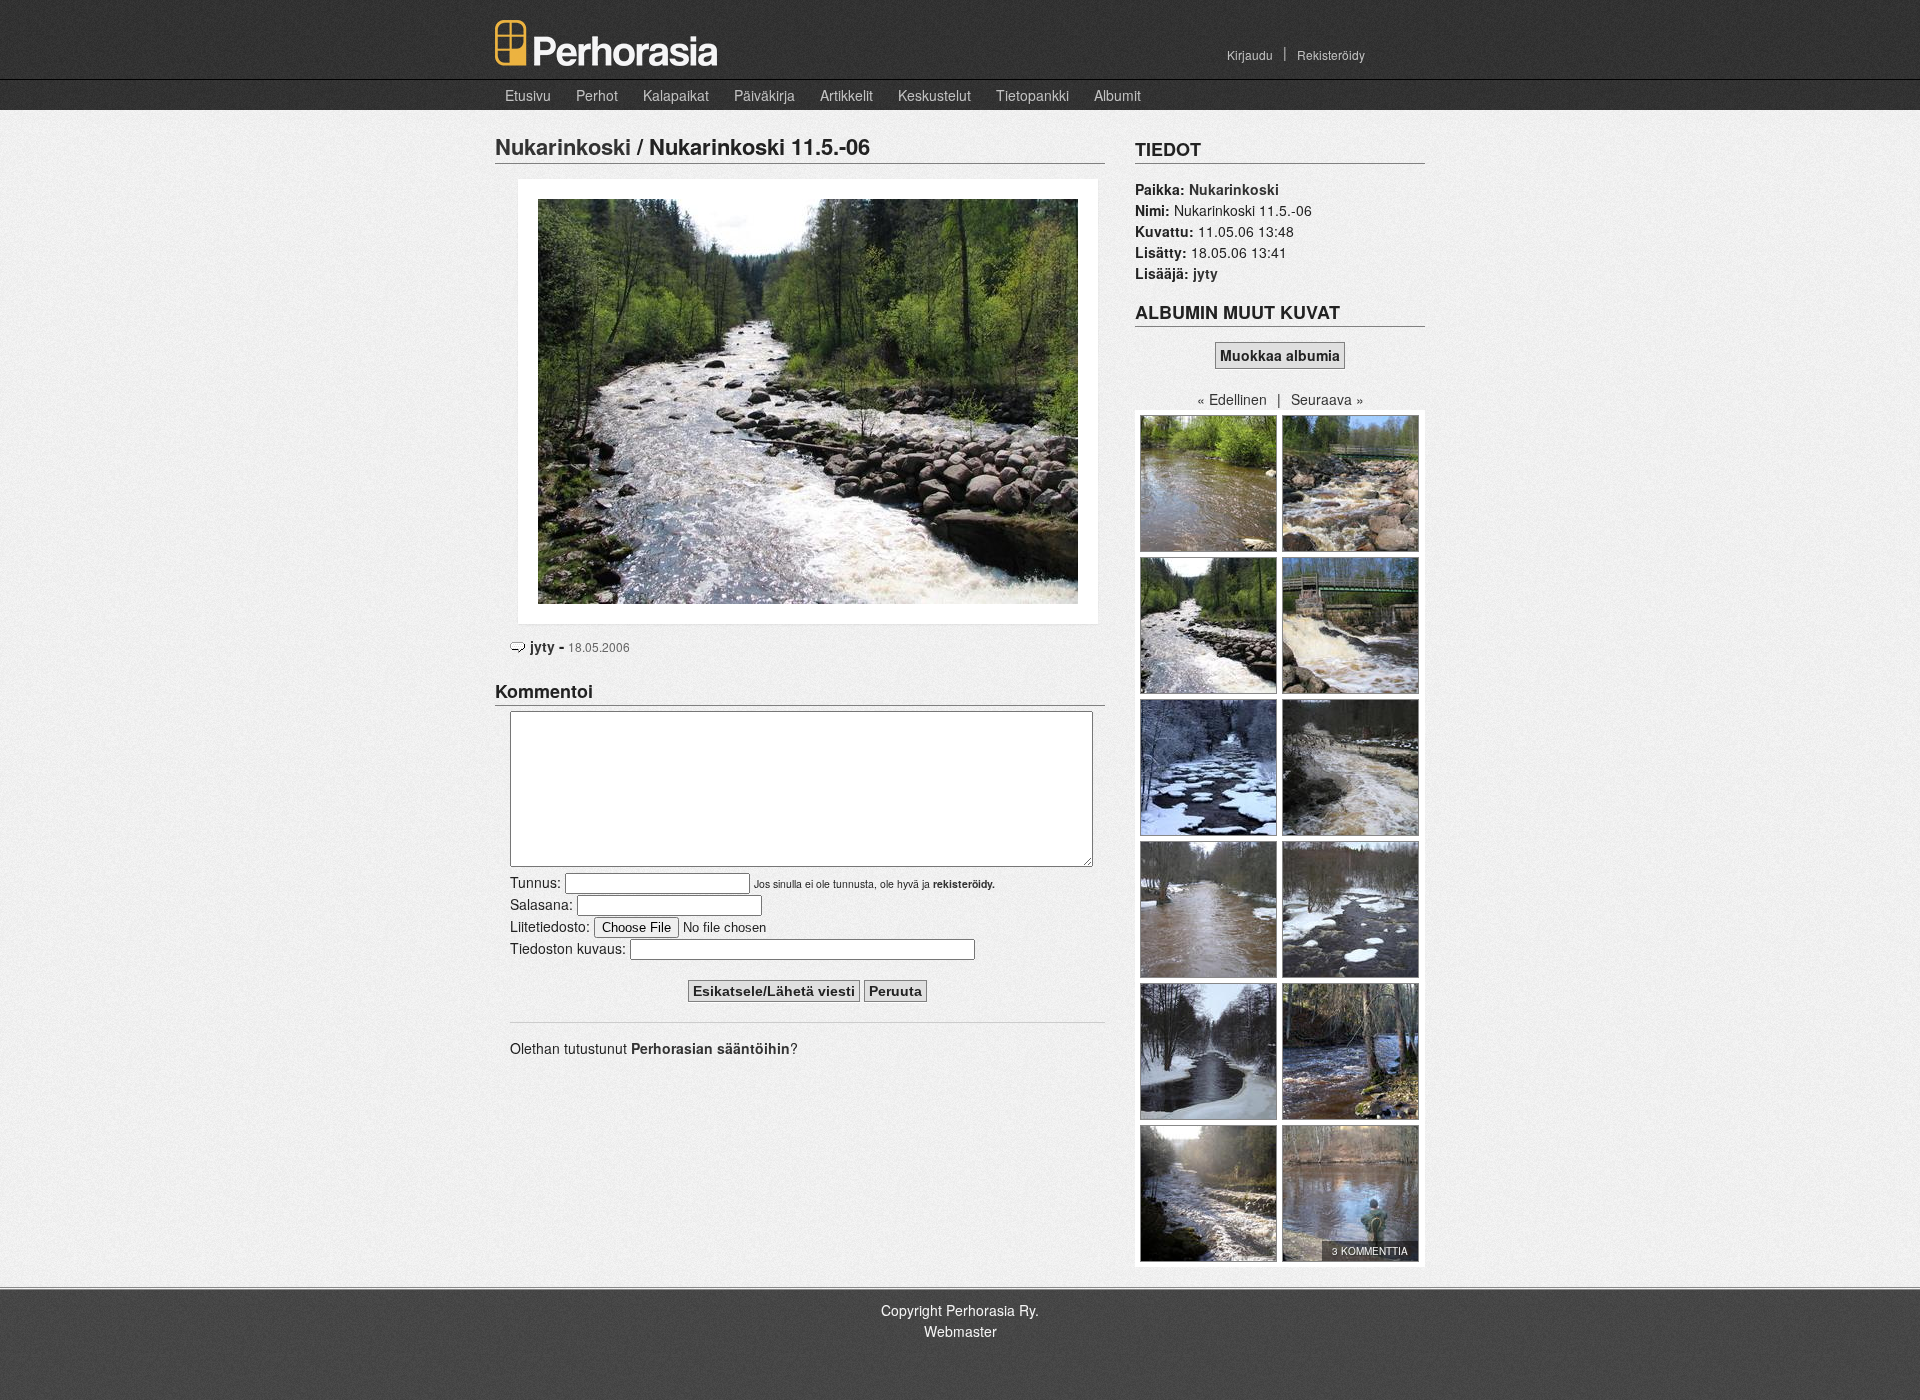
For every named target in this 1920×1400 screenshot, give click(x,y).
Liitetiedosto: (550, 926)
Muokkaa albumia (1280, 355)
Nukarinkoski (563, 146)
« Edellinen (1232, 399)
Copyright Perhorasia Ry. (960, 1310)
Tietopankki (1032, 95)
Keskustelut (934, 95)
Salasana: (541, 904)
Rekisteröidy (1331, 54)
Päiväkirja (764, 95)
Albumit (1117, 95)
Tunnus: (535, 882)
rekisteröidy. (964, 883)
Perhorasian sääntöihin (710, 1048)
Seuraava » (1327, 399)
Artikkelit (846, 95)
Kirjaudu (1250, 54)
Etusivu (528, 95)
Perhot (597, 95)
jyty (542, 646)
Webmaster (960, 1331)
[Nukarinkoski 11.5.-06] (808, 399)
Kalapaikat (676, 95)
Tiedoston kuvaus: (568, 948)
